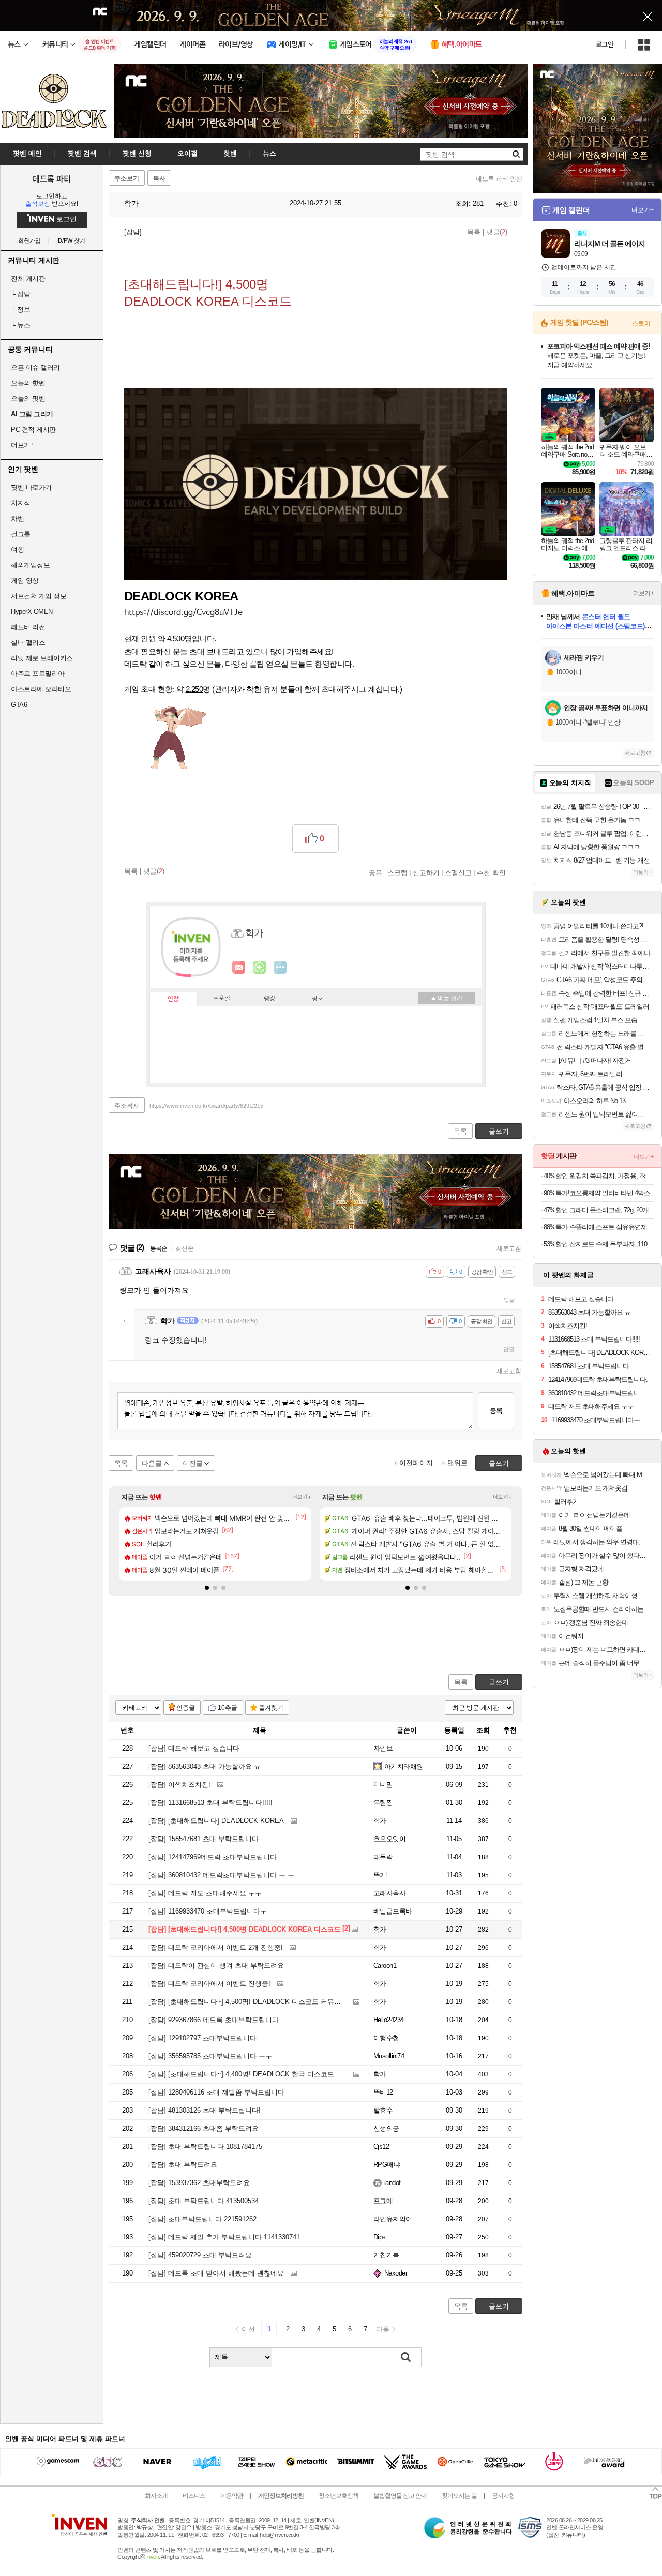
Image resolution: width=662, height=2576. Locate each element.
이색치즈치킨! (179, 1784)
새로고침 (509, 1248)
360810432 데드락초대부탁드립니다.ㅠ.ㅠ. (222, 1875)
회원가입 (29, 241)
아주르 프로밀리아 (38, 674)
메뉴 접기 (446, 998)
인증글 (186, 1708)
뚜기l (380, 1875)
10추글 (228, 1708)
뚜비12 (383, 2092)
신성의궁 (386, 2128)
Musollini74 (389, 2056)
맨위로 (457, 1463)
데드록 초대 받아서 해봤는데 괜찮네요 (216, 2273)
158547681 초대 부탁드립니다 (204, 1839)
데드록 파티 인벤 (499, 179)
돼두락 (383, 1857)
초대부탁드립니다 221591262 (202, 2219)
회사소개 (156, 2496)
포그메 (383, 2201)
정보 (20, 310)
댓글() (497, 232)
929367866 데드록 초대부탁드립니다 (214, 2020)
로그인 (605, 44)
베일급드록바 (393, 1911)
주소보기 (127, 178)
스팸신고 (458, 872)
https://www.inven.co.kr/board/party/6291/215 (206, 1106)
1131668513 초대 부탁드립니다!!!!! (210, 1803)
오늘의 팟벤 (28, 398)
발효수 (383, 2110)
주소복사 (127, 1106)
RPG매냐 (387, 2165)
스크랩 (397, 872)
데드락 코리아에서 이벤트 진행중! (209, 1984)
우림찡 (383, 1803)
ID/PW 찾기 (71, 241)
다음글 (152, 1463)
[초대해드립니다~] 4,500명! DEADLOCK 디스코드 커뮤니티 (248, 2002)
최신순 (185, 1248)
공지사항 (503, 2496)
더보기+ (302, 1497)
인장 (173, 999)
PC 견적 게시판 (33, 430)
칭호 (318, 999)
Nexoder (396, 2273)
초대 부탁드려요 (183, 2165)
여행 (17, 549)
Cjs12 (381, 2146)
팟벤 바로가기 (31, 487)
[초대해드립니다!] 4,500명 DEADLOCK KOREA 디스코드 (245, 1929)
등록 (496, 1411)
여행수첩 (386, 2038)
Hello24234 (389, 2020)
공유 (375, 872)
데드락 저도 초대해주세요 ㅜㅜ (205, 1893)
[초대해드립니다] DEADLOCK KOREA (216, 1821)
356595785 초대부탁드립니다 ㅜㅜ (210, 2056)
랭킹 (269, 999)
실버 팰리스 (28, 643)
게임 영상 (25, 581)
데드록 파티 (52, 178)
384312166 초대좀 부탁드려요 (204, 2128)
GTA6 (19, 705)
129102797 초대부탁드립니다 (202, 2038)
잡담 (20, 294)
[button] (183, 613)
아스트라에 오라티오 (41, 689)
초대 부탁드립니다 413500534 (204, 2201)
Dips (380, 2237)
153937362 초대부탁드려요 (199, 2183)
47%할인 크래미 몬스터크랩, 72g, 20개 (596, 1210)
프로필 (222, 999)
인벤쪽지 (239, 968)
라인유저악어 (393, 2219)
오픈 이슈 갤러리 (35, 367)
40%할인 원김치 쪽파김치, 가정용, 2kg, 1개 (599, 1176)
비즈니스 (194, 2496)
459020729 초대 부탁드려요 (200, 2255)
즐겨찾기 (271, 1708)
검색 (406, 2357)
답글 (509, 1300)
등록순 (159, 1248)
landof (393, 2183)
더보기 (280, 968)
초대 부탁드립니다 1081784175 (205, 2146)
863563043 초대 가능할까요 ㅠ (205, 1766)
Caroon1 (385, 1965)
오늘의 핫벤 (28, 383)
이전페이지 (416, 1463)
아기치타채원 (404, 1766)
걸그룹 (21, 534)
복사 (159, 178)
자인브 (383, 1748)
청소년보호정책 (338, 2496)
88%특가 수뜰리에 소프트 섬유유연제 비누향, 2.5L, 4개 (599, 1227)
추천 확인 (491, 872)
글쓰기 (499, 1682)
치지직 (21, 503)
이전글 (193, 1463)
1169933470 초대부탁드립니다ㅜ (208, 1911)
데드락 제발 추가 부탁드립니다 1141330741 (224, 2237)
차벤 (17, 518)
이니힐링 (260, 968)
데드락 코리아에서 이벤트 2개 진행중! (216, 1947)
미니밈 (383, 1784)
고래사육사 (389, 1893)
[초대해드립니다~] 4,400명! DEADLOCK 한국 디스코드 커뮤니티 (256, 2074)
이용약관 (232, 2496)
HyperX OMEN (32, 612)
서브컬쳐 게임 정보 (39, 596)
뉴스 (20, 325)
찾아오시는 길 (459, 2496)
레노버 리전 (28, 627)
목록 (474, 232)
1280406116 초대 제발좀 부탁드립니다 (216, 2092)
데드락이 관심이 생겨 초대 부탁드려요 (216, 1965)
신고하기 (426, 872)
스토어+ (643, 323)
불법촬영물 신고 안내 (400, 2496)
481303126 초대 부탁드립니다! (205, 2110)
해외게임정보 (30, 565)
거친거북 (386, 2255)
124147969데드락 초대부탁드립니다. (214, 1857)
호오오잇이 (389, 1839)
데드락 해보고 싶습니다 (194, 1748)
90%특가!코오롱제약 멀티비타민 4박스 (597, 1193)
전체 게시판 (28, 278)
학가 (130, 203)
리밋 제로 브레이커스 (42, 658)
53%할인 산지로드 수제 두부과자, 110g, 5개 (599, 1244)
